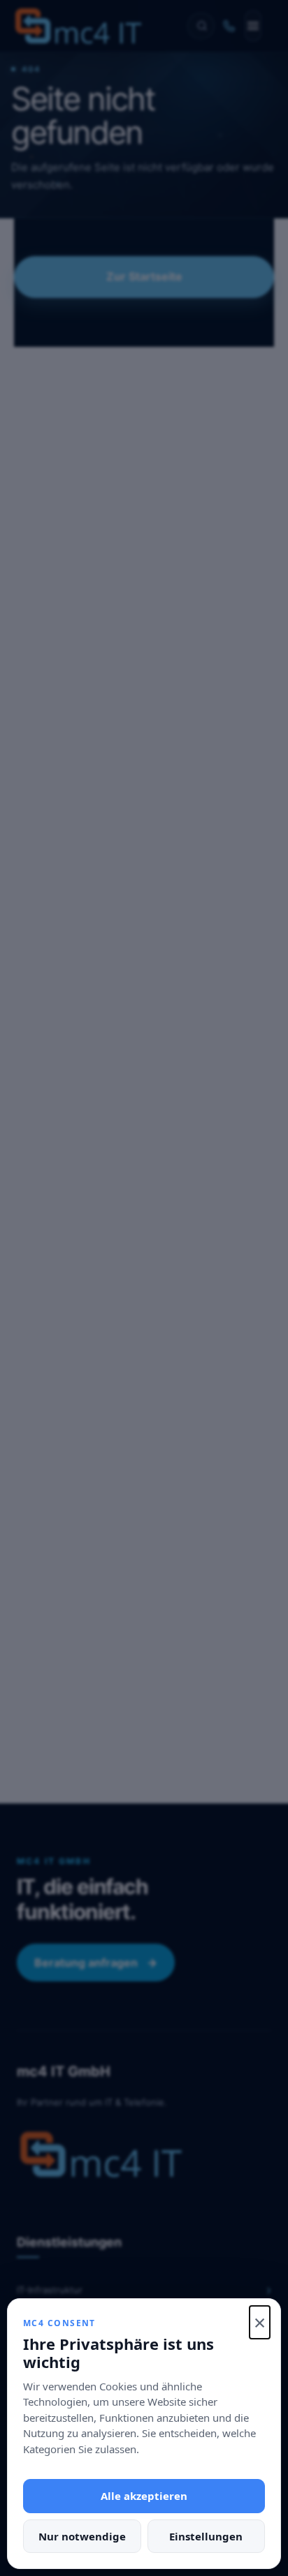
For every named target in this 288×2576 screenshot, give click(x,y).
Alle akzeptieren (144, 2496)
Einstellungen (206, 2536)
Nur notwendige (82, 2536)
